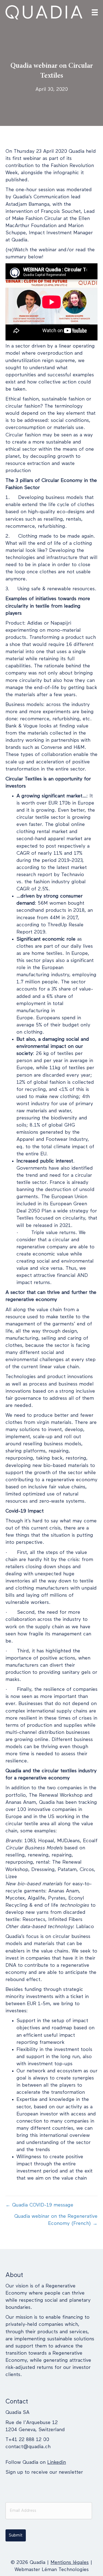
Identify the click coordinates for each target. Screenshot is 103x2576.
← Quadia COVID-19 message (39, 2205)
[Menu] (95, 12)
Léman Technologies (65, 2570)
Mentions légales (70, 2563)
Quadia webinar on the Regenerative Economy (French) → (56, 2220)
